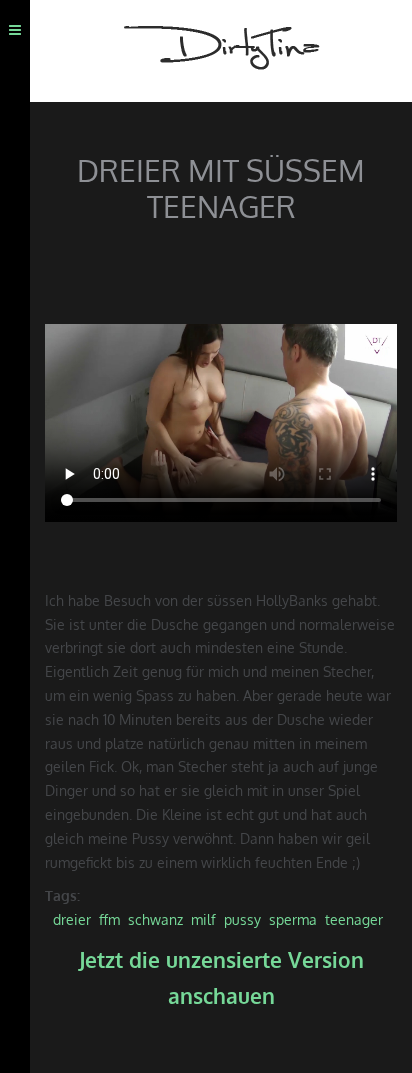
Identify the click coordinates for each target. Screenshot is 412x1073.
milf (203, 919)
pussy (242, 919)
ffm (109, 919)
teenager (354, 919)
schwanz (155, 919)
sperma (293, 919)
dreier (72, 919)
